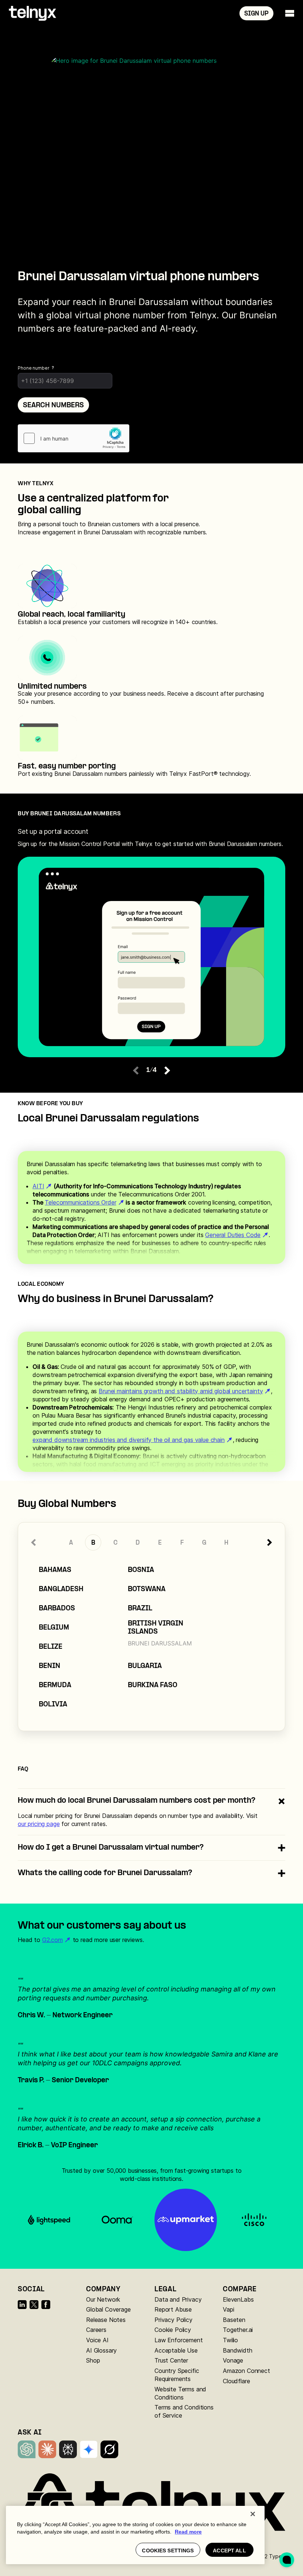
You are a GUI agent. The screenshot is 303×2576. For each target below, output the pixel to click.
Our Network (103, 2299)
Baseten (234, 2320)
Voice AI (97, 2340)
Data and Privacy (178, 2299)
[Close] (253, 2514)
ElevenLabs (238, 2299)
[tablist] (151, 837)
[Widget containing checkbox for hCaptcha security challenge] (74, 438)
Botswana (147, 1590)
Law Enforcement (179, 2340)
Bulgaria (145, 1666)
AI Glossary (101, 2350)
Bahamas (55, 1570)
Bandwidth (238, 2350)
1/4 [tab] (152, 1070)
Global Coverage (108, 2309)
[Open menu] (290, 13)
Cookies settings (168, 2551)
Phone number (34, 368)
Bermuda (55, 1686)
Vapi (228, 2309)
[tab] (150, 838)
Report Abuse (173, 2309)
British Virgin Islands (156, 1628)
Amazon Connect (246, 2371)
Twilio (230, 2340)
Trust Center (171, 2360)
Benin (50, 1666)
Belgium (54, 1628)
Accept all (229, 2551)
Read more (188, 2532)
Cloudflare (236, 2381)
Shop (93, 2360)
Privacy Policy (173, 2320)
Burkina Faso (153, 1686)
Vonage (233, 2360)
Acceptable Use (176, 2350)
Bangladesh (61, 1590)
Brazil (140, 1609)
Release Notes (106, 2320)
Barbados (57, 1609)
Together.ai (238, 2330)
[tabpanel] (151, 957)
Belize (51, 1647)
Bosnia (141, 1570)
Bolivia (53, 1705)
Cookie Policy (173, 2330)
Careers (96, 2330)
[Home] (33, 13)
